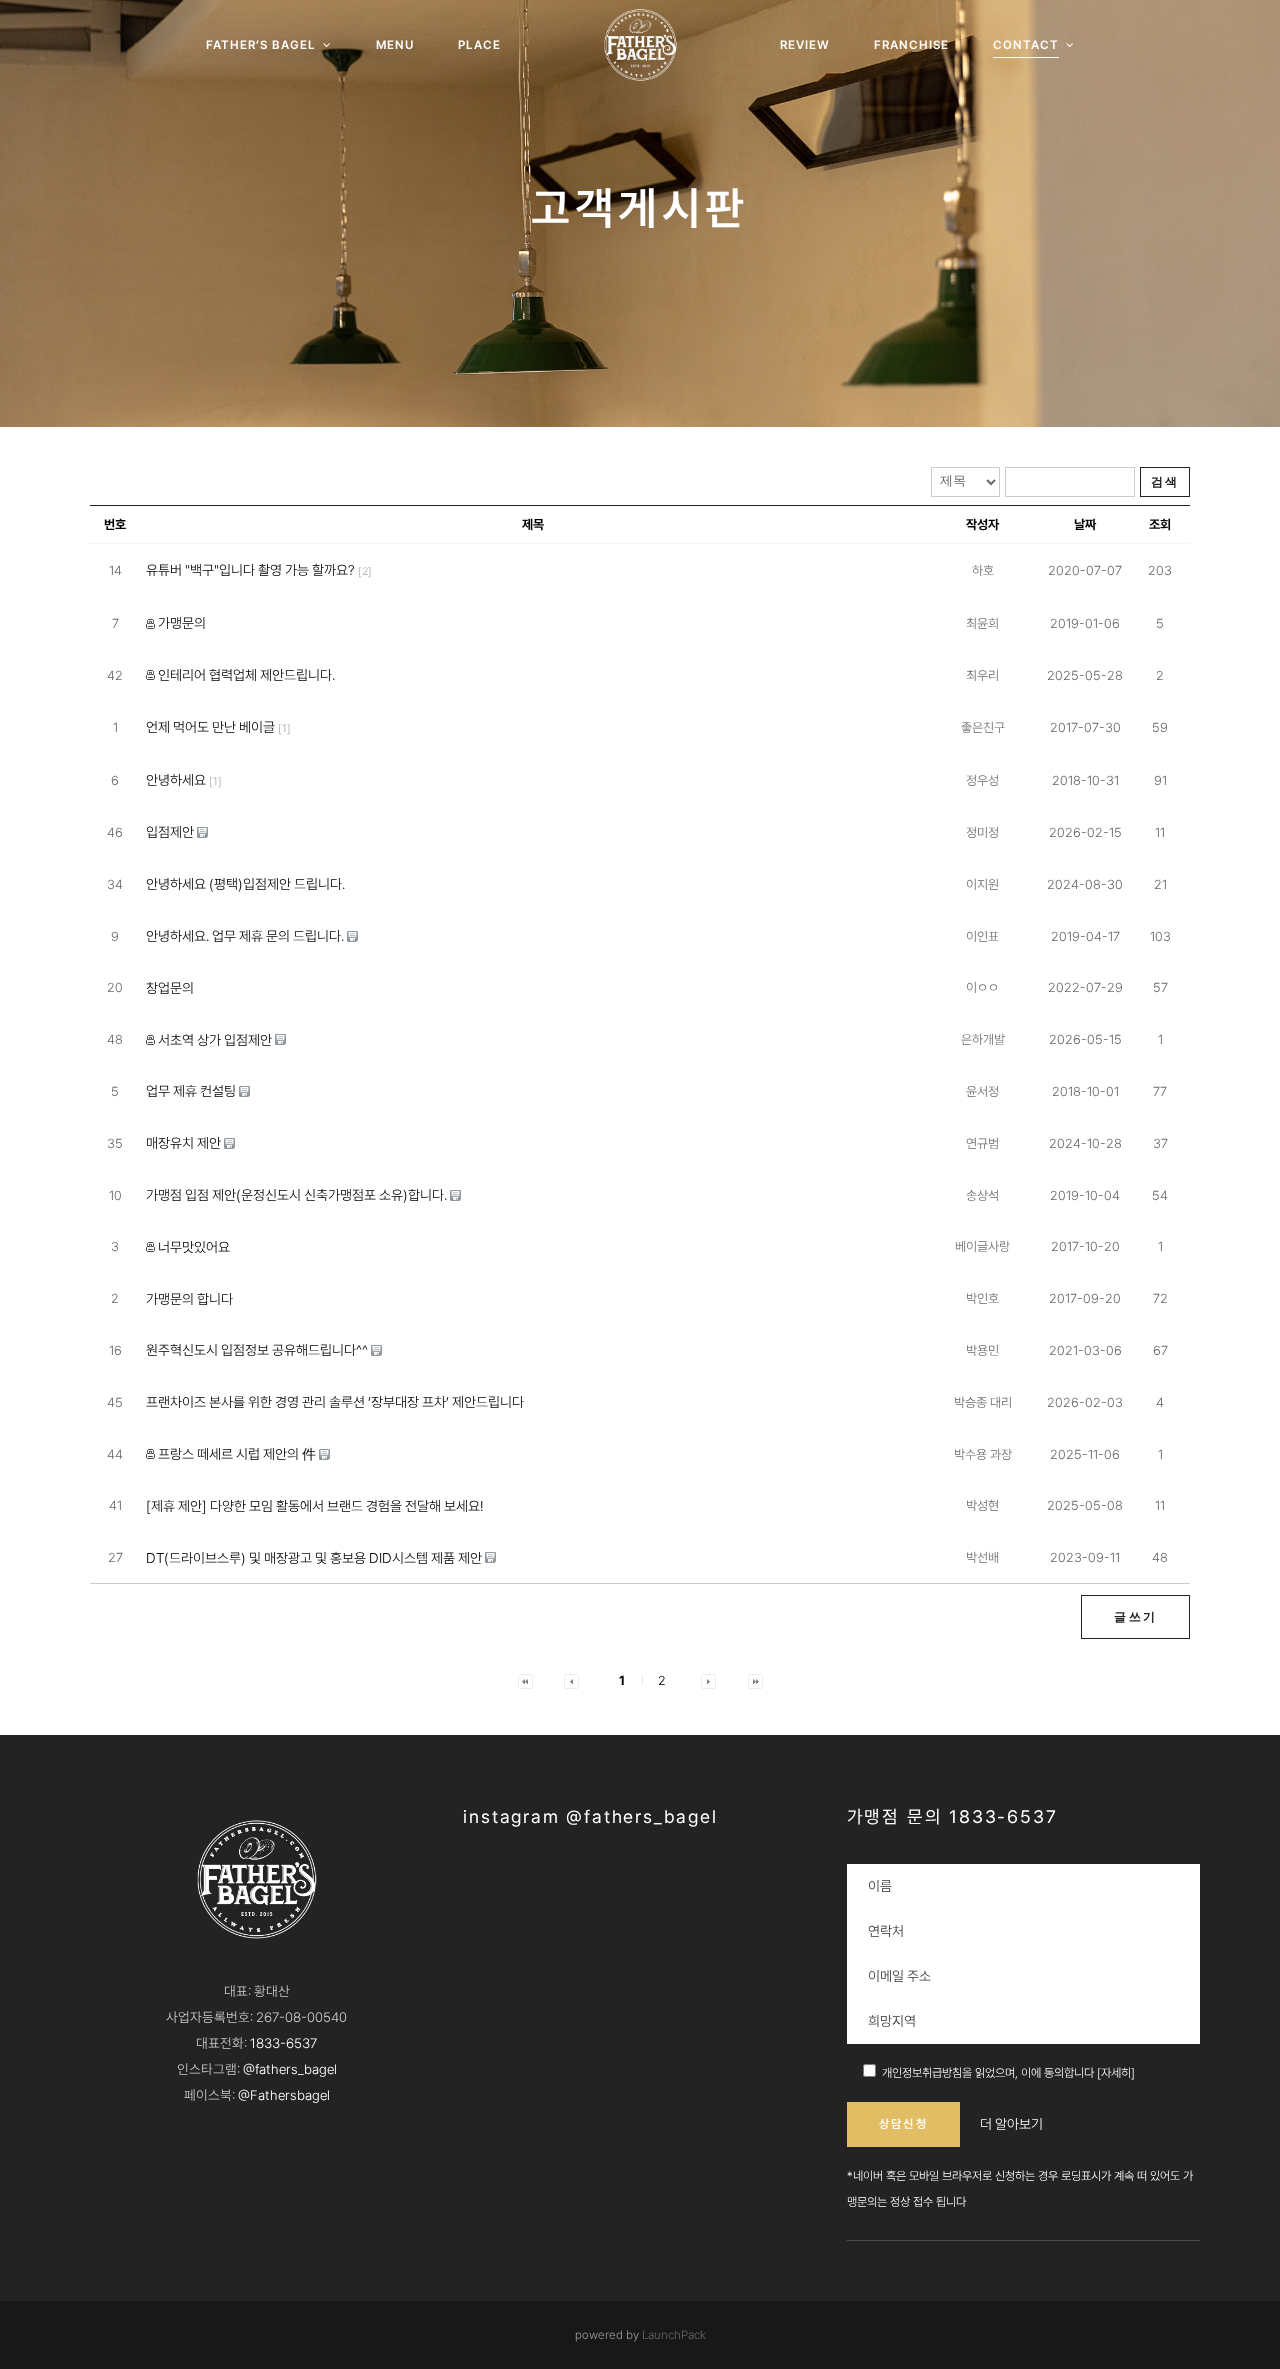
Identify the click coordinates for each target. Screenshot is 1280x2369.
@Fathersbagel (284, 2095)
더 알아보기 (1011, 2124)
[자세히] (1116, 2073)
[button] (525, 1680)
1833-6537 (283, 2043)
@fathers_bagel (290, 2069)
